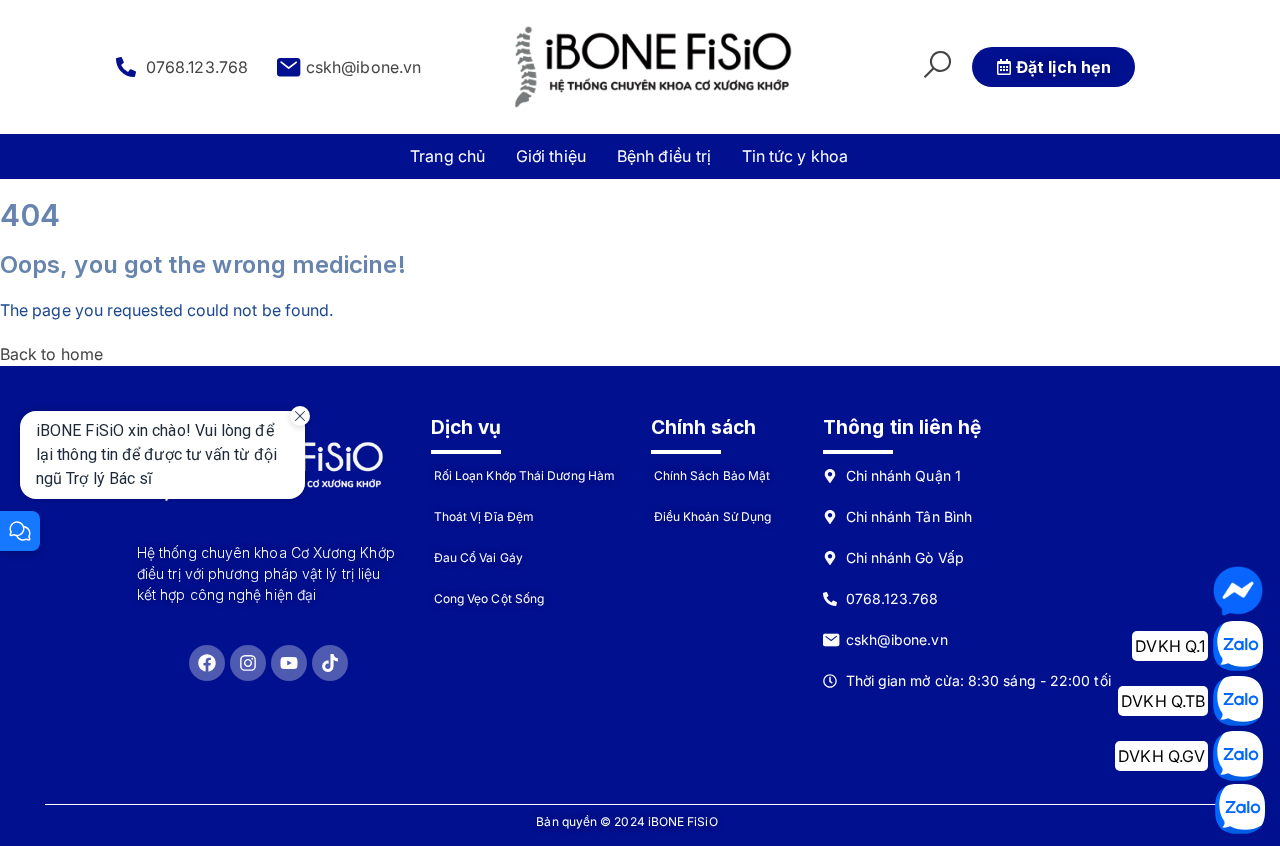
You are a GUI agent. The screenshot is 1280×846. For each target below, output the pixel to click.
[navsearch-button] (937, 67)
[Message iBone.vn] (1238, 591)
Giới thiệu (551, 156)
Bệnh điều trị (664, 156)
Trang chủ (447, 156)
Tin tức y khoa (795, 156)
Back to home (51, 354)
